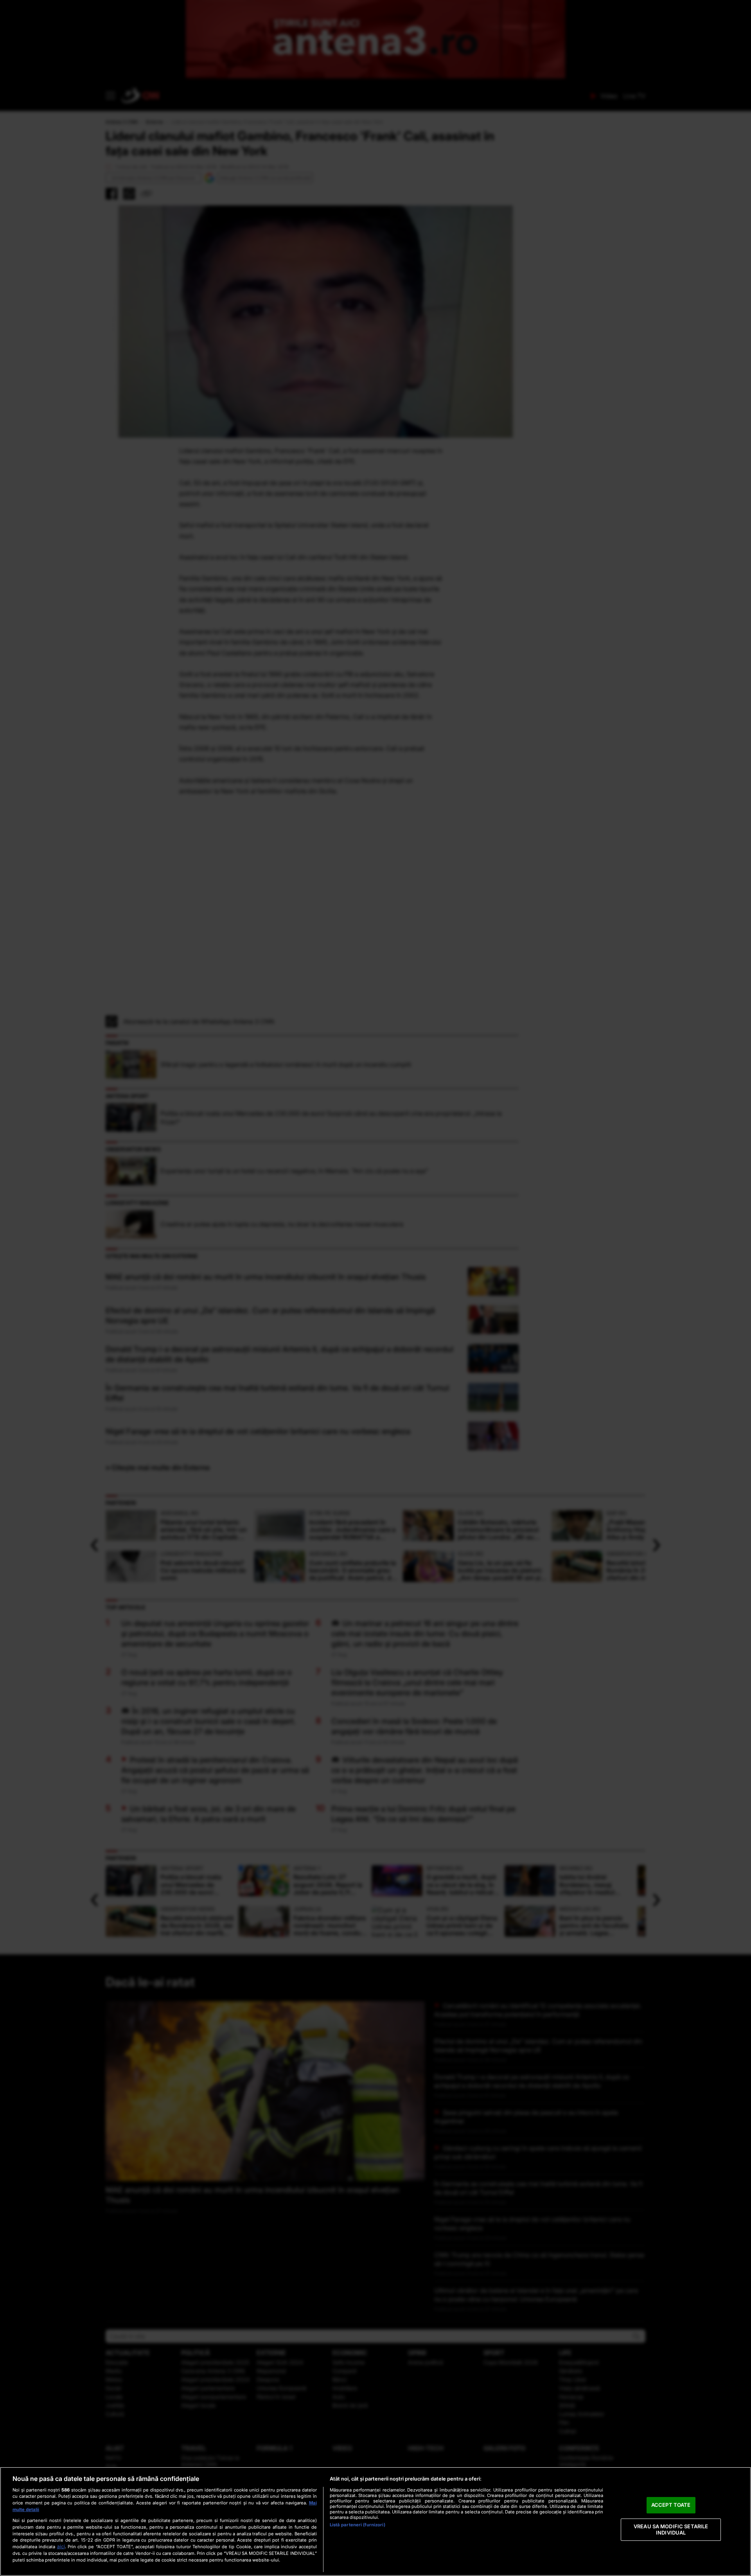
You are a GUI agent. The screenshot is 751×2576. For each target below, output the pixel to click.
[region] (375, 2521)
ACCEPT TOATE (671, 2505)
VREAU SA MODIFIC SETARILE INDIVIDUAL (671, 2529)
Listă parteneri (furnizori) (358, 2525)
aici (61, 2546)
